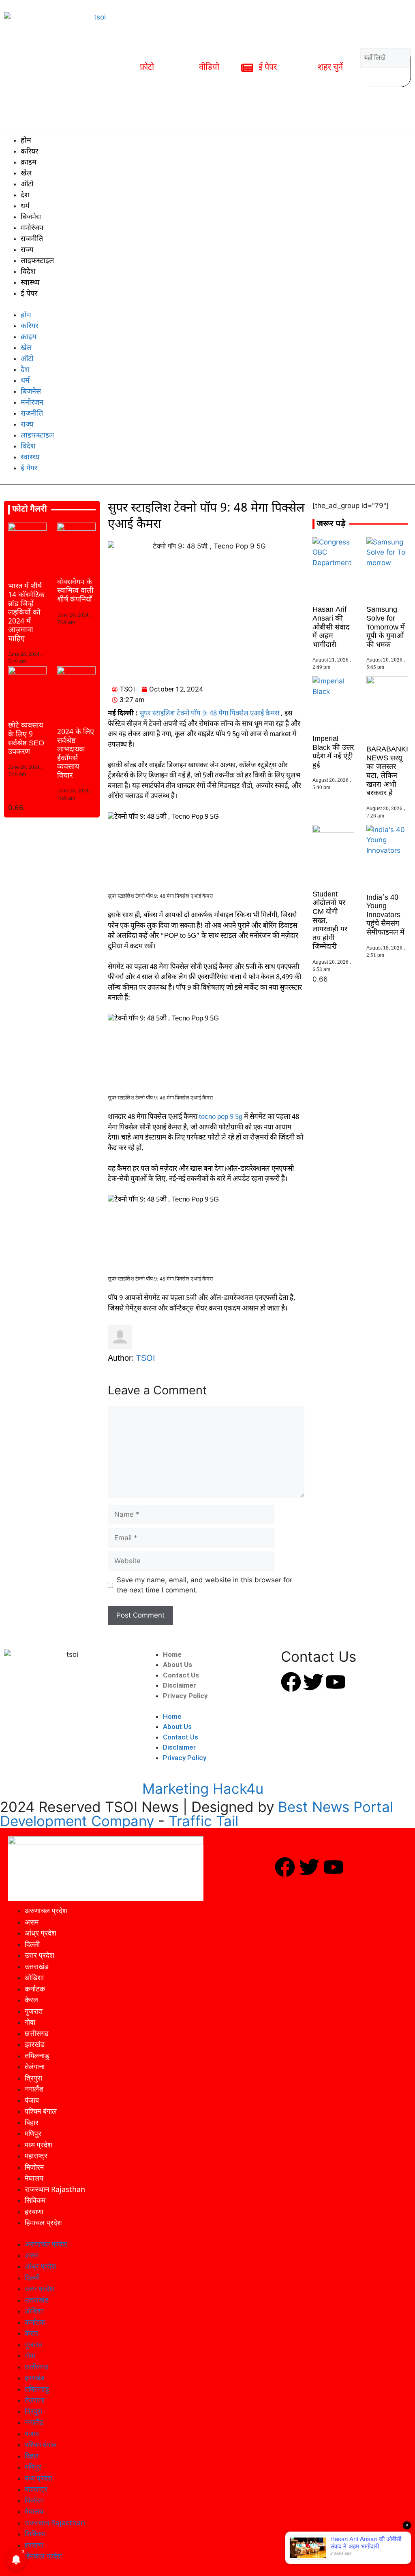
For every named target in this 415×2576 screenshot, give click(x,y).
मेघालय (34, 2178)
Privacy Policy (185, 1696)
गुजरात (34, 2011)
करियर (29, 152)
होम (26, 141)
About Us (178, 1665)
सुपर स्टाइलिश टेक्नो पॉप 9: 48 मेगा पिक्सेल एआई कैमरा (209, 714)
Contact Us (181, 1675)
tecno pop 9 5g (220, 1117)
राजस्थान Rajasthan (55, 2189)
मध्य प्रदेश (39, 2145)
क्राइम (29, 163)
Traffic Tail (203, 1821)
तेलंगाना (35, 2066)
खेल (26, 174)
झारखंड (35, 2044)
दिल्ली (32, 1944)
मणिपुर (33, 2133)
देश (25, 195)
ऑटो (27, 185)
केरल (31, 2000)
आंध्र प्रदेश (41, 1933)
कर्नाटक (35, 1989)
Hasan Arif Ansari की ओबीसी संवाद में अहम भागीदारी (331, 627)
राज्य (27, 250)
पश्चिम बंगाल (41, 2111)
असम (32, 1922)
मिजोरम (34, 2167)
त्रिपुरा (33, 2078)
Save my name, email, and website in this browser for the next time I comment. (204, 1585)
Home (172, 1654)
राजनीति (32, 239)
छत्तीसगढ (37, 2033)
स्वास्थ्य (30, 283)
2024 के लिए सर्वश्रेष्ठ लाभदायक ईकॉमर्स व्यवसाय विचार (76, 754)
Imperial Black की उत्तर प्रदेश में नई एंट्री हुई (333, 752)
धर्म (25, 206)
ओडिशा (34, 1977)
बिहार (32, 2122)
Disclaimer (180, 1685)
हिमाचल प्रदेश (43, 2222)
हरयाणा (34, 2211)
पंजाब (32, 2100)
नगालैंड (34, 2089)
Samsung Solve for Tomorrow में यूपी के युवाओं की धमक (386, 627)
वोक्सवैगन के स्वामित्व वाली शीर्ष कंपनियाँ (75, 591)
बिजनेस (31, 217)
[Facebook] (291, 1682)
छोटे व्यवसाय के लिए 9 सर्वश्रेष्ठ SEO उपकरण (26, 739)
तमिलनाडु (37, 2055)
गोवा (30, 2022)
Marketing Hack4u (203, 1788)
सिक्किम (35, 2200)
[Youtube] (336, 1682)
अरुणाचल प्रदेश (46, 1910)
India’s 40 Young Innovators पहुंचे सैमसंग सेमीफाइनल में (385, 915)
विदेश (28, 272)
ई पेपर (29, 294)
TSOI (146, 1359)
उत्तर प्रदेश (40, 1955)
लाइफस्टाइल (37, 261)
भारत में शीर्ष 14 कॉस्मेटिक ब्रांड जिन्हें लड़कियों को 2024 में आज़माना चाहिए (26, 613)
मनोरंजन (32, 228)
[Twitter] (313, 1682)
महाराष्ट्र (36, 2156)
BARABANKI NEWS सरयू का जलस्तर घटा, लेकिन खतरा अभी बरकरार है (387, 772)
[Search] (369, 77)
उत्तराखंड (37, 1966)
